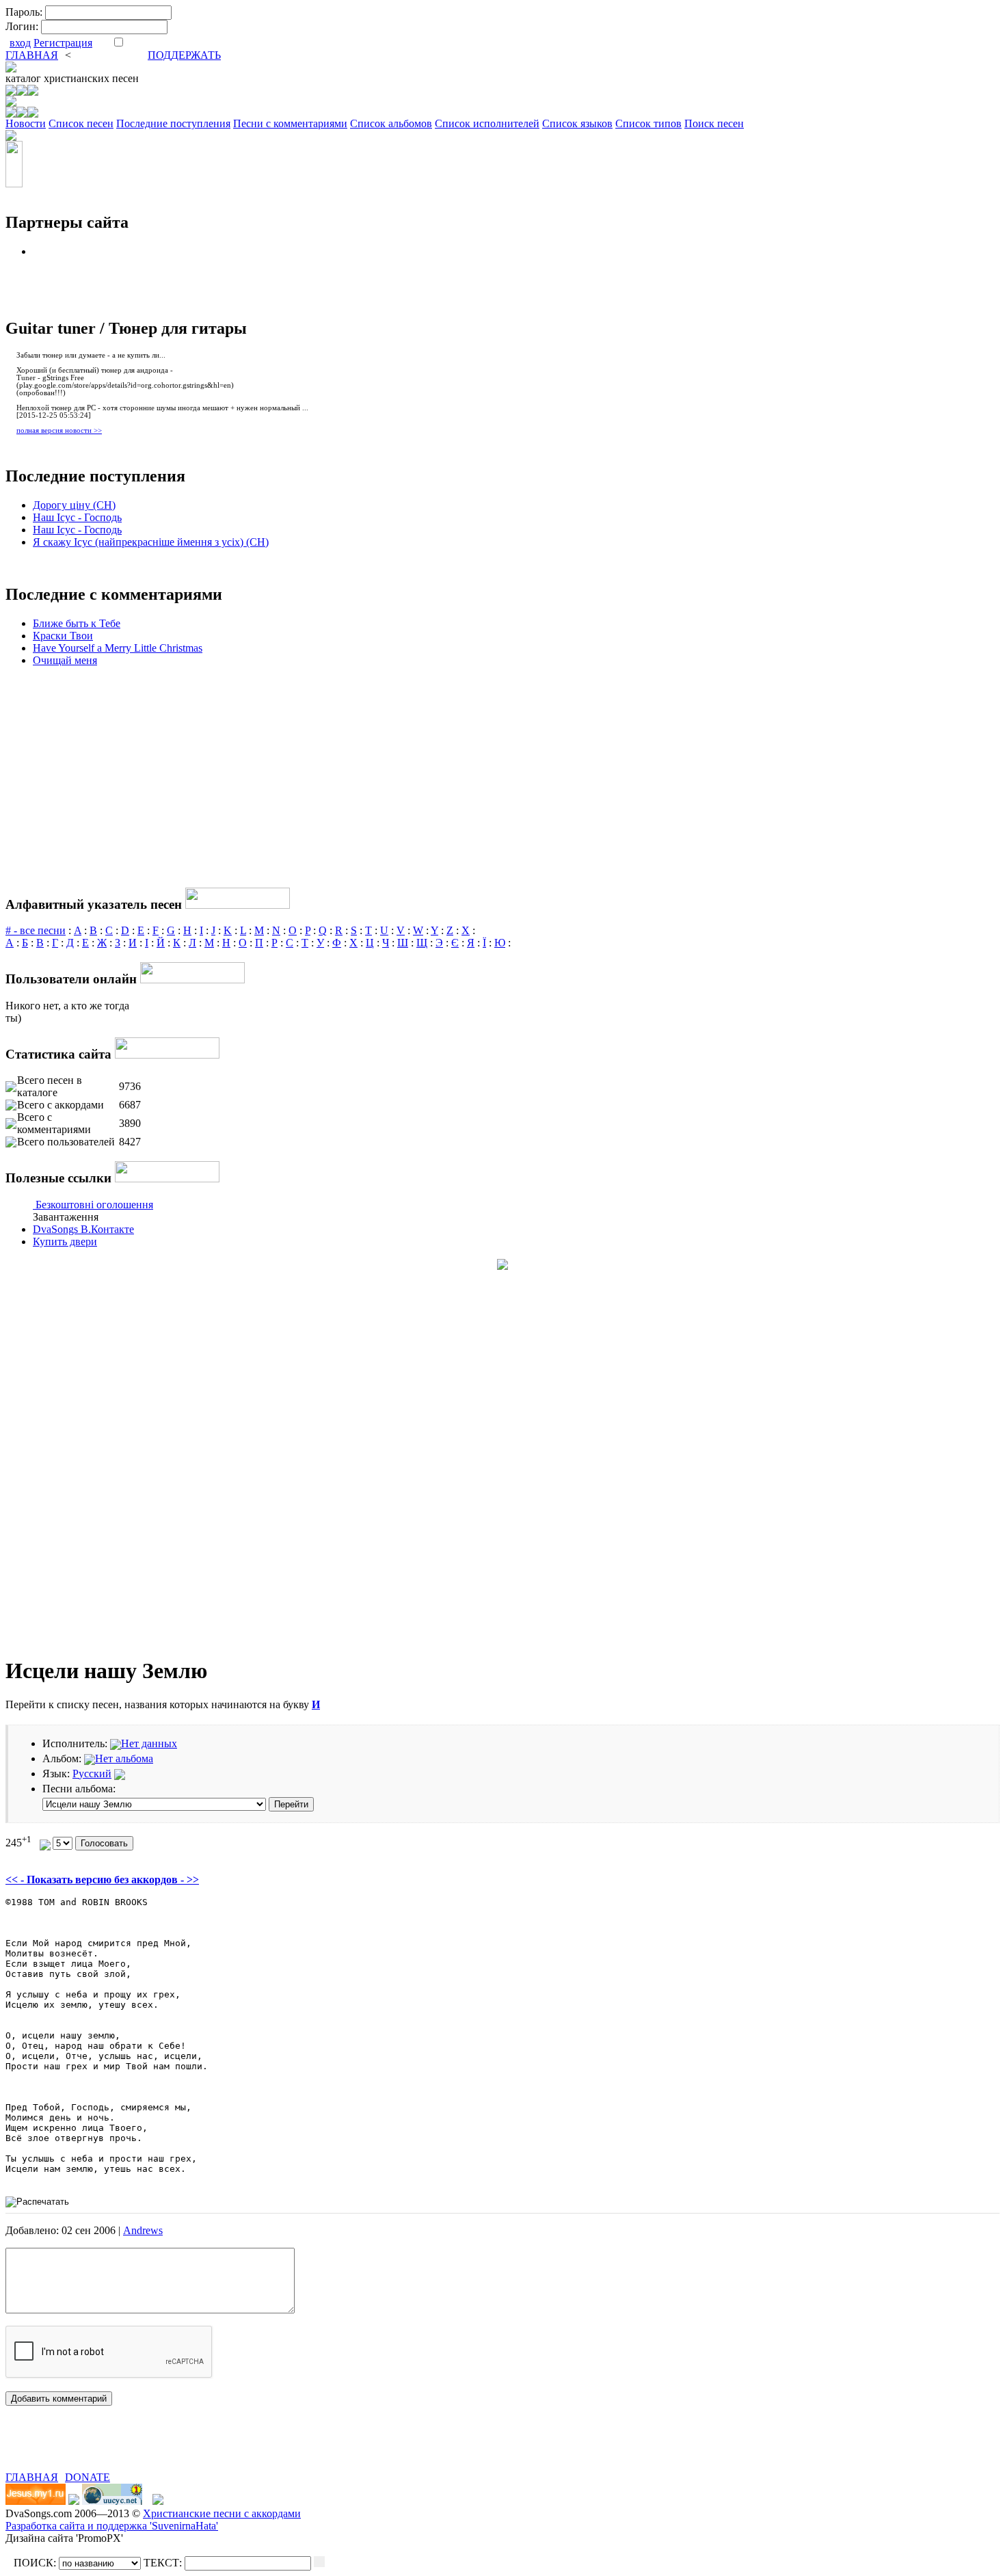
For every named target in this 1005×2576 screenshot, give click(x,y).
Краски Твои (63, 636)
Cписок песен (81, 123)
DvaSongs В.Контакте (83, 1229)
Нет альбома (124, 1758)
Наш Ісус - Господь (77, 517)
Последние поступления (173, 123)
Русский (92, 1774)
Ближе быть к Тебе (77, 623)
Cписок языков (577, 123)
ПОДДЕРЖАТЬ (184, 55)
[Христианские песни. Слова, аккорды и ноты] (11, 69)
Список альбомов (391, 123)
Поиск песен (714, 123)
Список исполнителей (487, 123)
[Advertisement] (165, 2451)
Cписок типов (648, 123)
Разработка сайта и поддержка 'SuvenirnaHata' (112, 2526)
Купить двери (65, 1241)
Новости (26, 123)
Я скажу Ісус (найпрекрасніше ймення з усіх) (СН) (151, 542)
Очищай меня (65, 660)
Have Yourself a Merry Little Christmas (118, 648)
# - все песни (36, 930)
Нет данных (149, 1743)
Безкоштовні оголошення (94, 1205)
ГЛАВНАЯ (32, 55)
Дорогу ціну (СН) (74, 505)
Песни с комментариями (290, 123)
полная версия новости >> (59, 430)
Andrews (143, 2230)
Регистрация (63, 43)
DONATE (88, 2477)
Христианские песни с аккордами (222, 2513)
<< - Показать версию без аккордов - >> (102, 1880)
